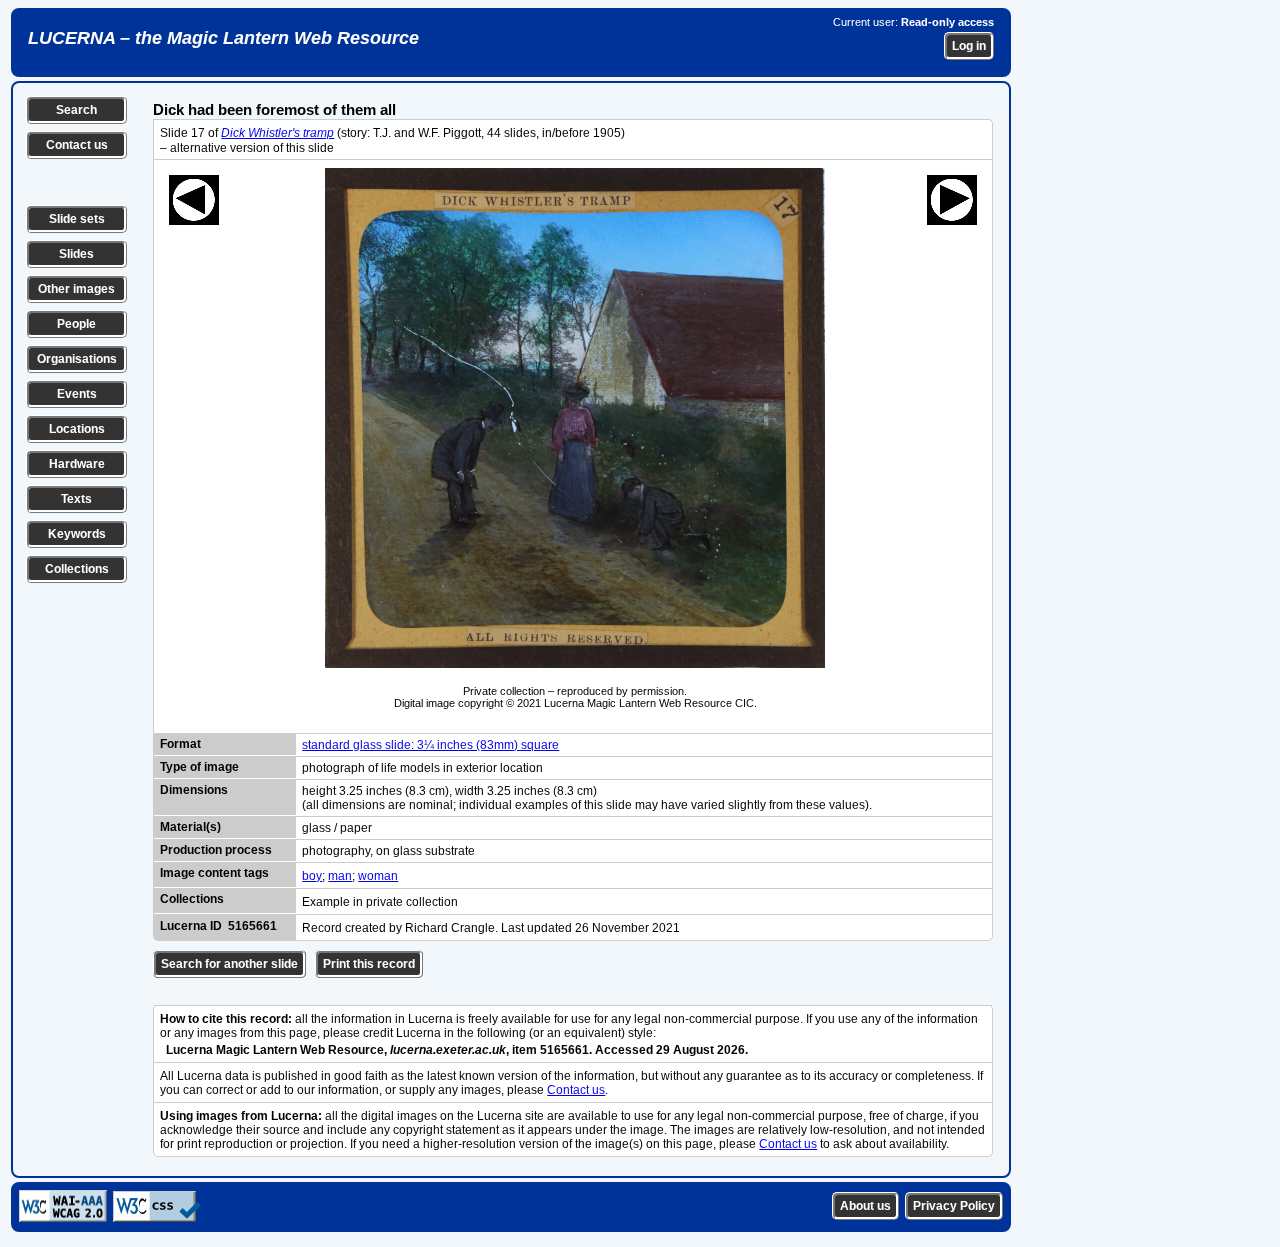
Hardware (77, 464)
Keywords (77, 534)
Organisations (77, 359)
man (340, 876)
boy (312, 876)
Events (77, 394)
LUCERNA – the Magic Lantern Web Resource (223, 38)
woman (378, 876)
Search (76, 110)
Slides (76, 254)
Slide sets (77, 219)
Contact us (77, 145)
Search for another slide (229, 964)
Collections (77, 569)
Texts (76, 499)
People (76, 324)
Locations (77, 429)
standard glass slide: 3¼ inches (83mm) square (430, 745)
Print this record (369, 964)
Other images (76, 289)
